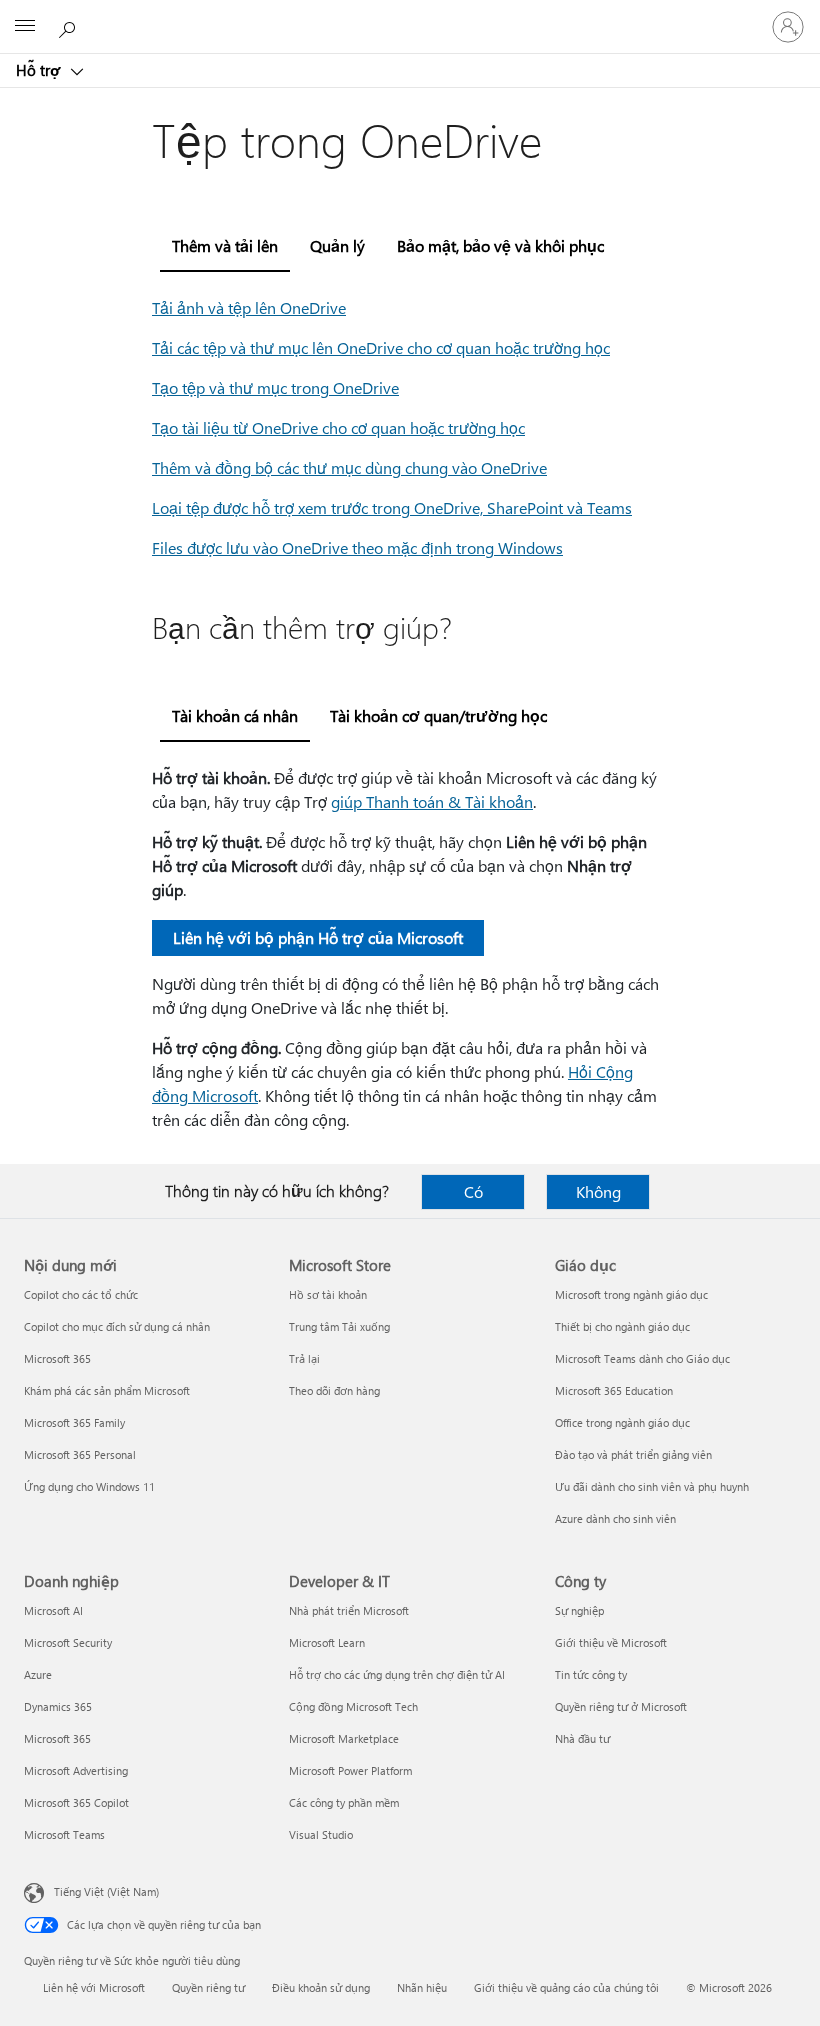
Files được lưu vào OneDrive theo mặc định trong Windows (357, 547)
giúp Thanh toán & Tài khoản (432, 801)
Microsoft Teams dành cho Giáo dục (642, 1358)
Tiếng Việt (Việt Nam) (106, 1891)
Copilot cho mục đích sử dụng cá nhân (117, 1326)
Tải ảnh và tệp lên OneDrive (249, 307)
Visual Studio (321, 1834)
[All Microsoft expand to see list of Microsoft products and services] (25, 27)
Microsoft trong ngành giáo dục (631, 1294)
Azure (38, 1674)
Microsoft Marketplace (344, 1738)
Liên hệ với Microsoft (94, 1987)
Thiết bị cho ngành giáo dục (622, 1326)
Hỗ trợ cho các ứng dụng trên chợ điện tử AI (397, 1674)
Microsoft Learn (327, 1642)
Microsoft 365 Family (74, 1422)
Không (598, 1191)
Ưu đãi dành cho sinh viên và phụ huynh (652, 1486)
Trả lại (304, 1358)
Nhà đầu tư (582, 1738)
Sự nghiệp (579, 1610)
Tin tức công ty (591, 1674)
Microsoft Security (68, 1642)
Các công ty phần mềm (344, 1802)
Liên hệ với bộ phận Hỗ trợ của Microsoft (318, 937)
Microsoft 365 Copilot (76, 1802)
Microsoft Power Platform (350, 1770)
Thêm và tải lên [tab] (225, 245)
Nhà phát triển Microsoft (349, 1610)
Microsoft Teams (64, 1834)
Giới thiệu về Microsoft (611, 1642)
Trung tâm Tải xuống (339, 1326)
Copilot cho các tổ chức (81, 1294)
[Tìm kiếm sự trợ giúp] (70, 26)
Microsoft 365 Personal (80, 1454)
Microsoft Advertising (76, 1770)
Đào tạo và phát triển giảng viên (633, 1454)
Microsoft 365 (57, 1358)
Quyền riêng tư (208, 1987)
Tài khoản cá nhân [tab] (235, 715)
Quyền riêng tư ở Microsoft (621, 1706)
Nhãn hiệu (422, 1987)
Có (473, 1191)
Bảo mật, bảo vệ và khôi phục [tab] (500, 245)
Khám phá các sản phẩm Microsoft (107, 1390)
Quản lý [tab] (337, 245)
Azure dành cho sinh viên (615, 1518)
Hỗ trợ (40, 70)
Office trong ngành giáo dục (622, 1422)
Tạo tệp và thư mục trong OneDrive (275, 387)
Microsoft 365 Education (614, 1390)
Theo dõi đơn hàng (334, 1390)
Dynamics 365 (58, 1706)
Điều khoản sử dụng (321, 1987)
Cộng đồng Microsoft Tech (353, 1706)
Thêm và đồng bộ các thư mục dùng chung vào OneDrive (349, 467)
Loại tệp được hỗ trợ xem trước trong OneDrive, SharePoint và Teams (392, 507)
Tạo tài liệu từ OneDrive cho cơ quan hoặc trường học (338, 427)
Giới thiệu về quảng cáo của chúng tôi (566, 1987)
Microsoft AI (53, 1610)
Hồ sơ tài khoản (328, 1294)
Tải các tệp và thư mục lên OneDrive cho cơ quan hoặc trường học (381, 347)
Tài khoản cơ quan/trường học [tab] (438, 715)
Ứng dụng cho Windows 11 (89, 1486)
